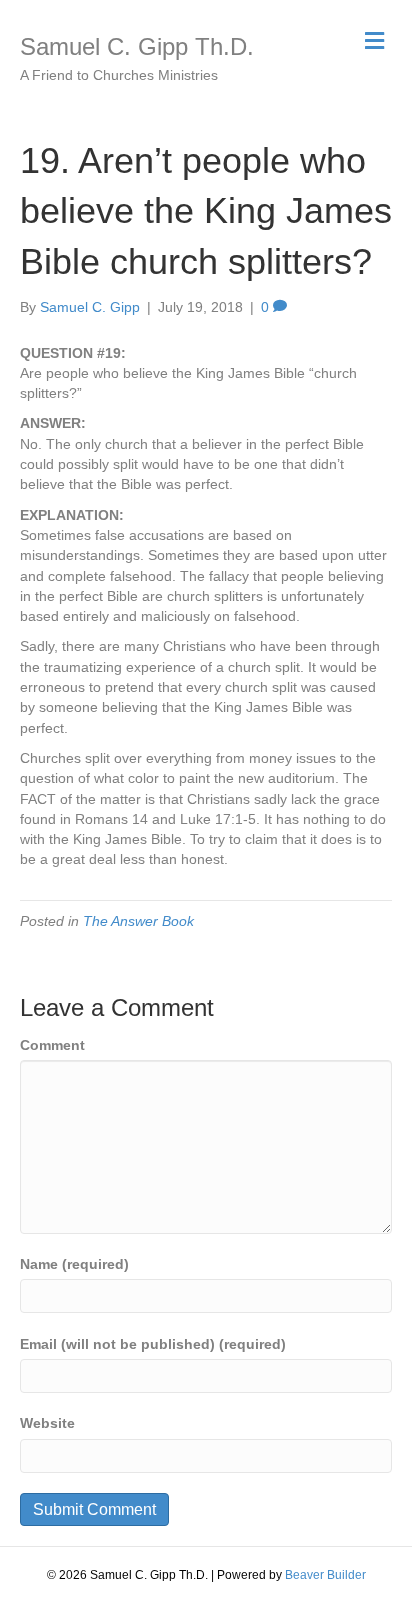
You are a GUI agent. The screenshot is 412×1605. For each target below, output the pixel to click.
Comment (52, 1045)
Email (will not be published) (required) (153, 1344)
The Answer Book (138, 921)
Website (47, 1423)
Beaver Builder (325, 1575)
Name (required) (74, 1264)
